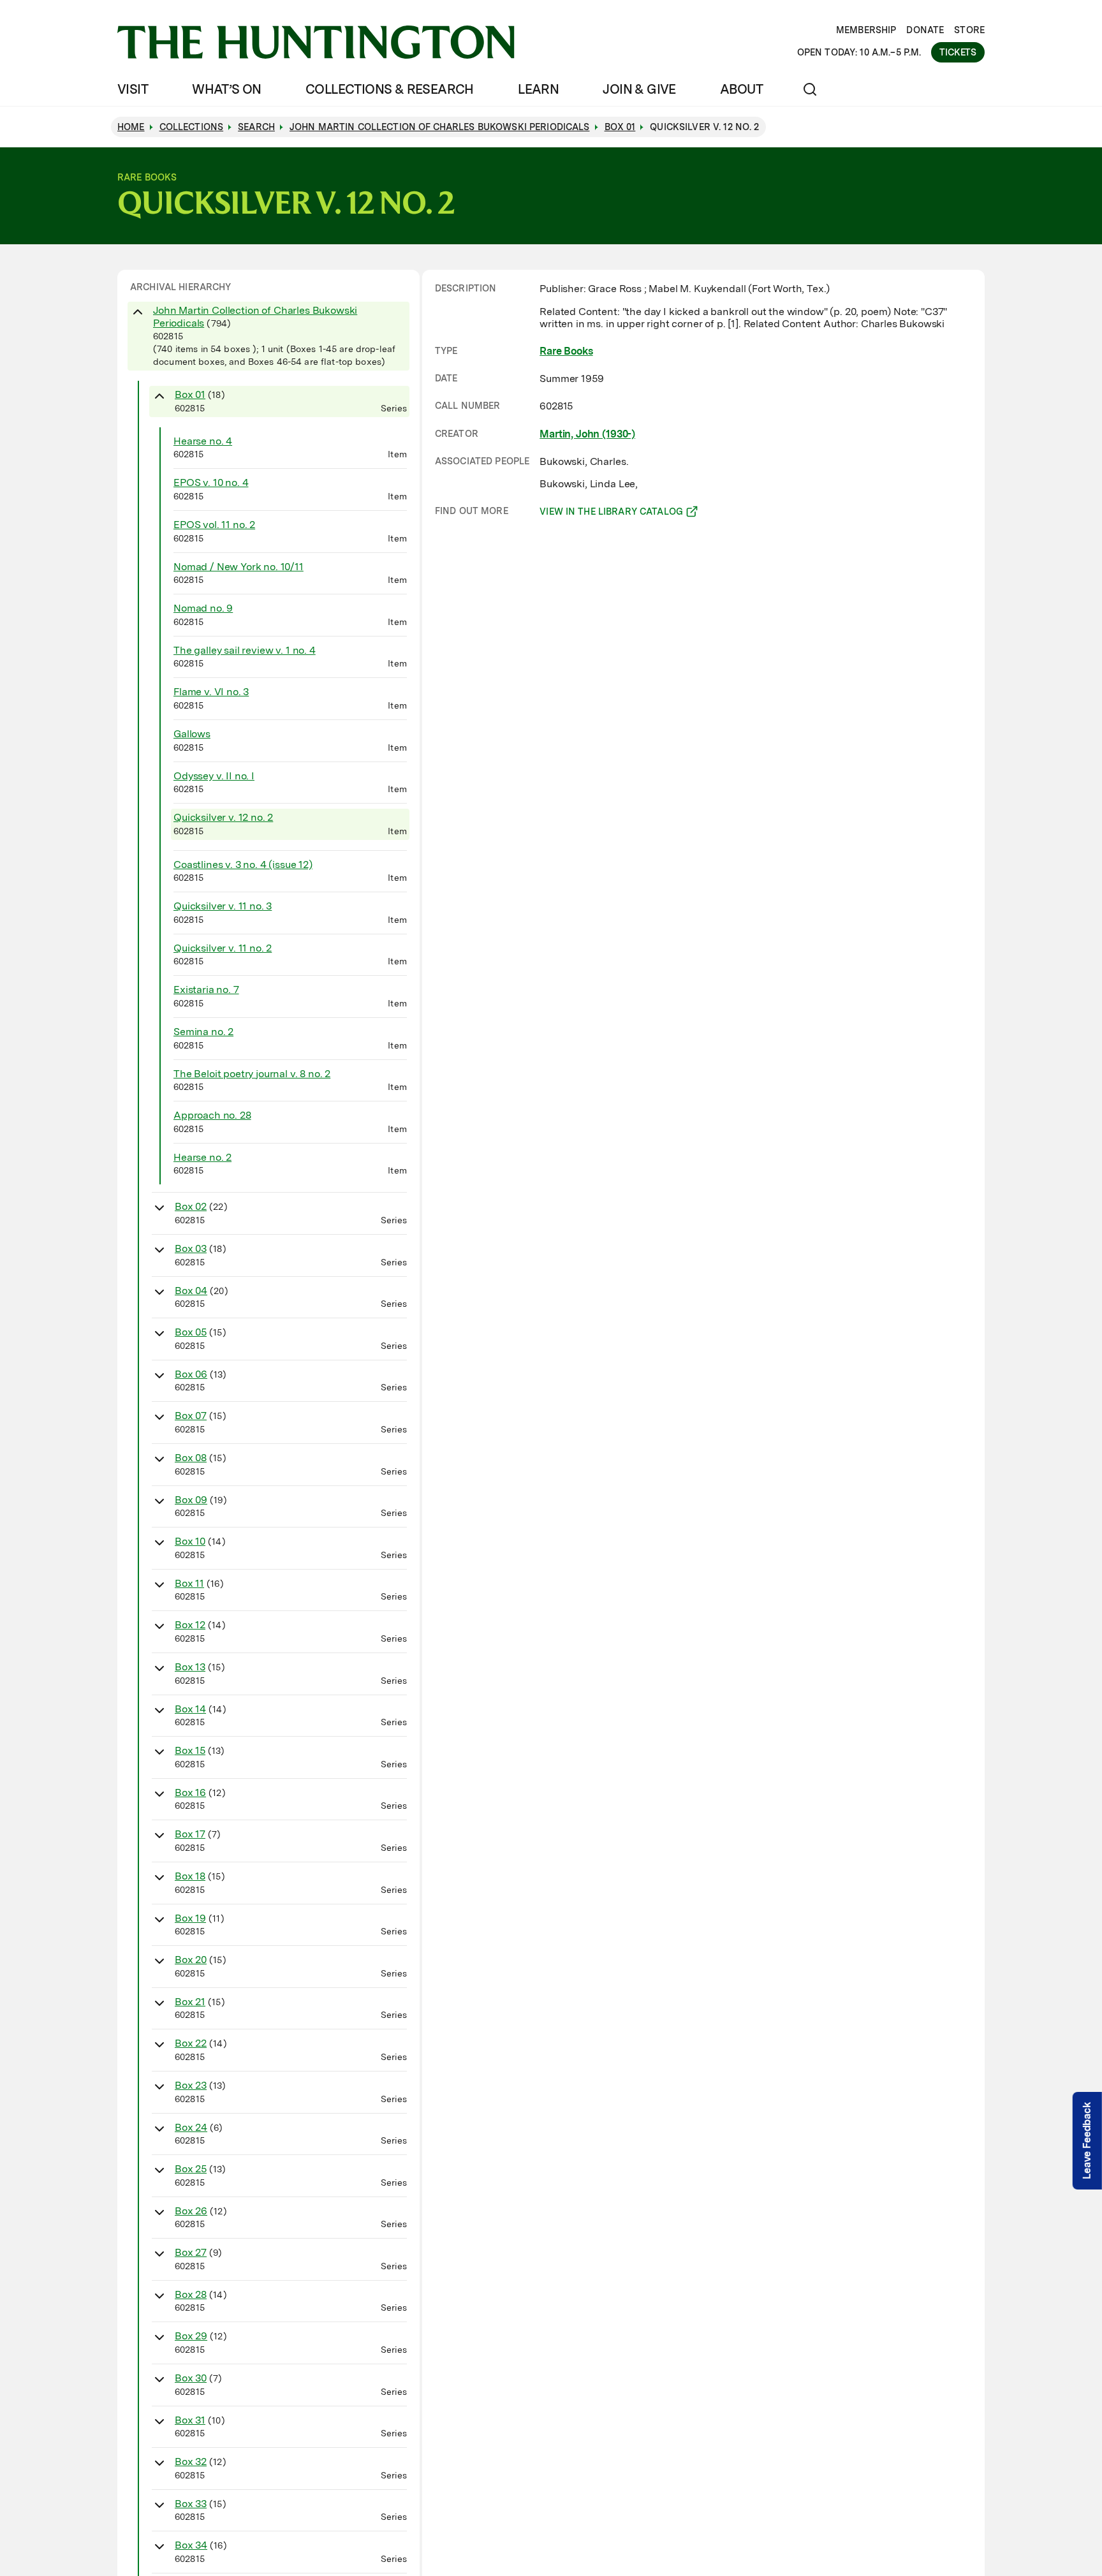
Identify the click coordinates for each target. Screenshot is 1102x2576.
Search (256, 127)
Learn (538, 89)
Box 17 (190, 1834)
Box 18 (190, 1876)
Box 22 (191, 2043)
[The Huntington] (316, 42)
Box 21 (190, 2002)
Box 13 (190, 1667)
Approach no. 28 (212, 1115)
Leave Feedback (1087, 2141)
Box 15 (190, 1750)
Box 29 (191, 2336)
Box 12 (190, 1625)
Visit (133, 89)
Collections (192, 127)
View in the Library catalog (611, 513)
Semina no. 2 (203, 1032)
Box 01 (190, 394)
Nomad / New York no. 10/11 (239, 567)
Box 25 (191, 2169)
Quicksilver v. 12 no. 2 (223, 817)
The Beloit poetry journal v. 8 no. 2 (252, 1074)
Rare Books (566, 351)
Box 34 (191, 2545)
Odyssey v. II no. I (214, 776)
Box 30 (191, 2378)
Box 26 (191, 2211)
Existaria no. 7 (206, 990)
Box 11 (189, 1583)
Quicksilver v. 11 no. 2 (223, 948)
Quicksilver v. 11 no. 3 (223, 906)
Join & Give (639, 89)
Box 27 (191, 2252)
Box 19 (190, 1918)
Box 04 (191, 1291)
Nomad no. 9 (203, 608)
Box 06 (191, 1374)
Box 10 (190, 1541)
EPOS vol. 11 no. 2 (214, 525)
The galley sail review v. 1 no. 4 (245, 650)
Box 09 (191, 1500)
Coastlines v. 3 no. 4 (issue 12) (243, 865)
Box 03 (191, 1248)
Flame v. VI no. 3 (211, 692)
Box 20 (191, 1960)
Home (131, 127)
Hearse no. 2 (202, 1157)
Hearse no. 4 (203, 441)
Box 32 (191, 2462)
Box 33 (191, 2504)
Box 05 (191, 1332)
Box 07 (191, 1416)
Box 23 (191, 2085)
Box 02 (191, 1206)
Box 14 (190, 1709)
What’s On (227, 89)
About (741, 89)
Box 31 (190, 2420)
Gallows (192, 734)
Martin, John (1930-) (587, 434)
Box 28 (191, 2294)
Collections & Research (390, 89)
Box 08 (191, 1458)
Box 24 (191, 2127)
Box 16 (190, 1792)
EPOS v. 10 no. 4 (211, 482)
